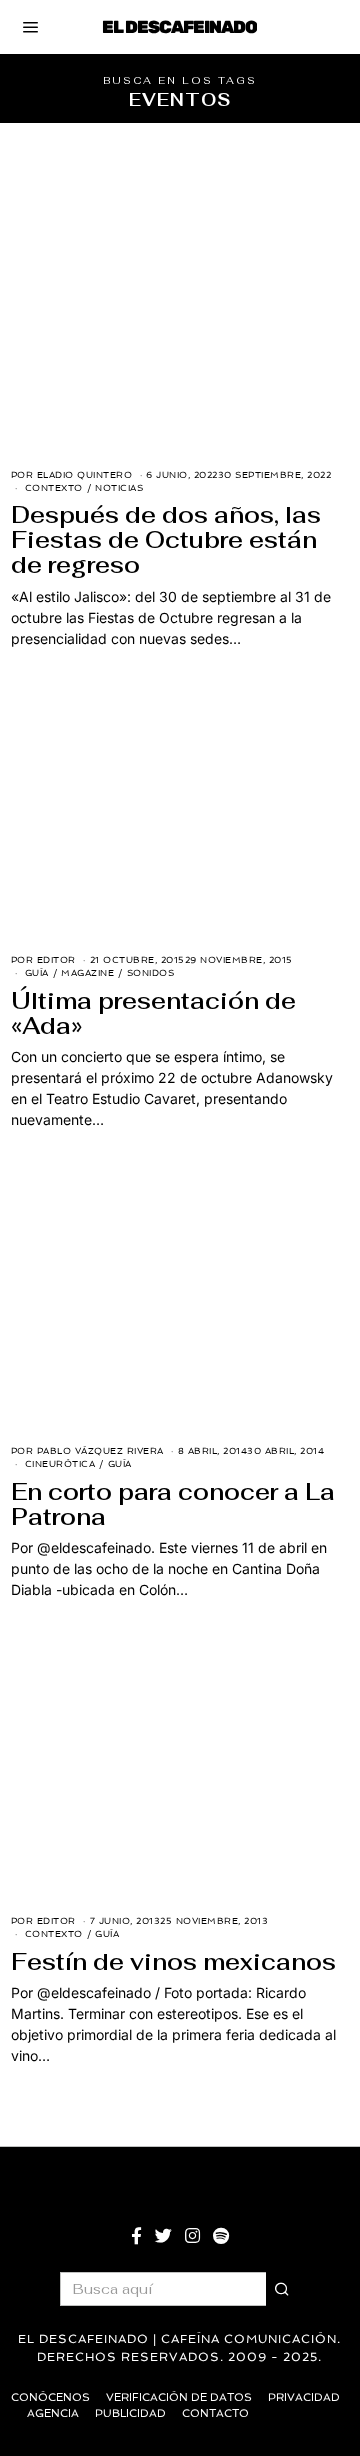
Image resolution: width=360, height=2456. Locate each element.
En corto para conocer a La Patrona (173, 1504)
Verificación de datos (179, 2397)
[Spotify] (221, 2236)
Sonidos (151, 973)
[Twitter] (163, 2236)
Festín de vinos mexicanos (173, 1962)
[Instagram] (192, 2236)
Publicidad (130, 2413)
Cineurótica (60, 1464)
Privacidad (304, 2397)
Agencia (53, 2413)
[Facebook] (136, 2236)
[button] (283, 2289)
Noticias (119, 488)
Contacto (215, 2413)
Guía (37, 973)
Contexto (54, 488)
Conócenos (50, 2397)
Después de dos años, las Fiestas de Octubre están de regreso (166, 540)
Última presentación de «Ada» (153, 1013)
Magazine (87, 973)
